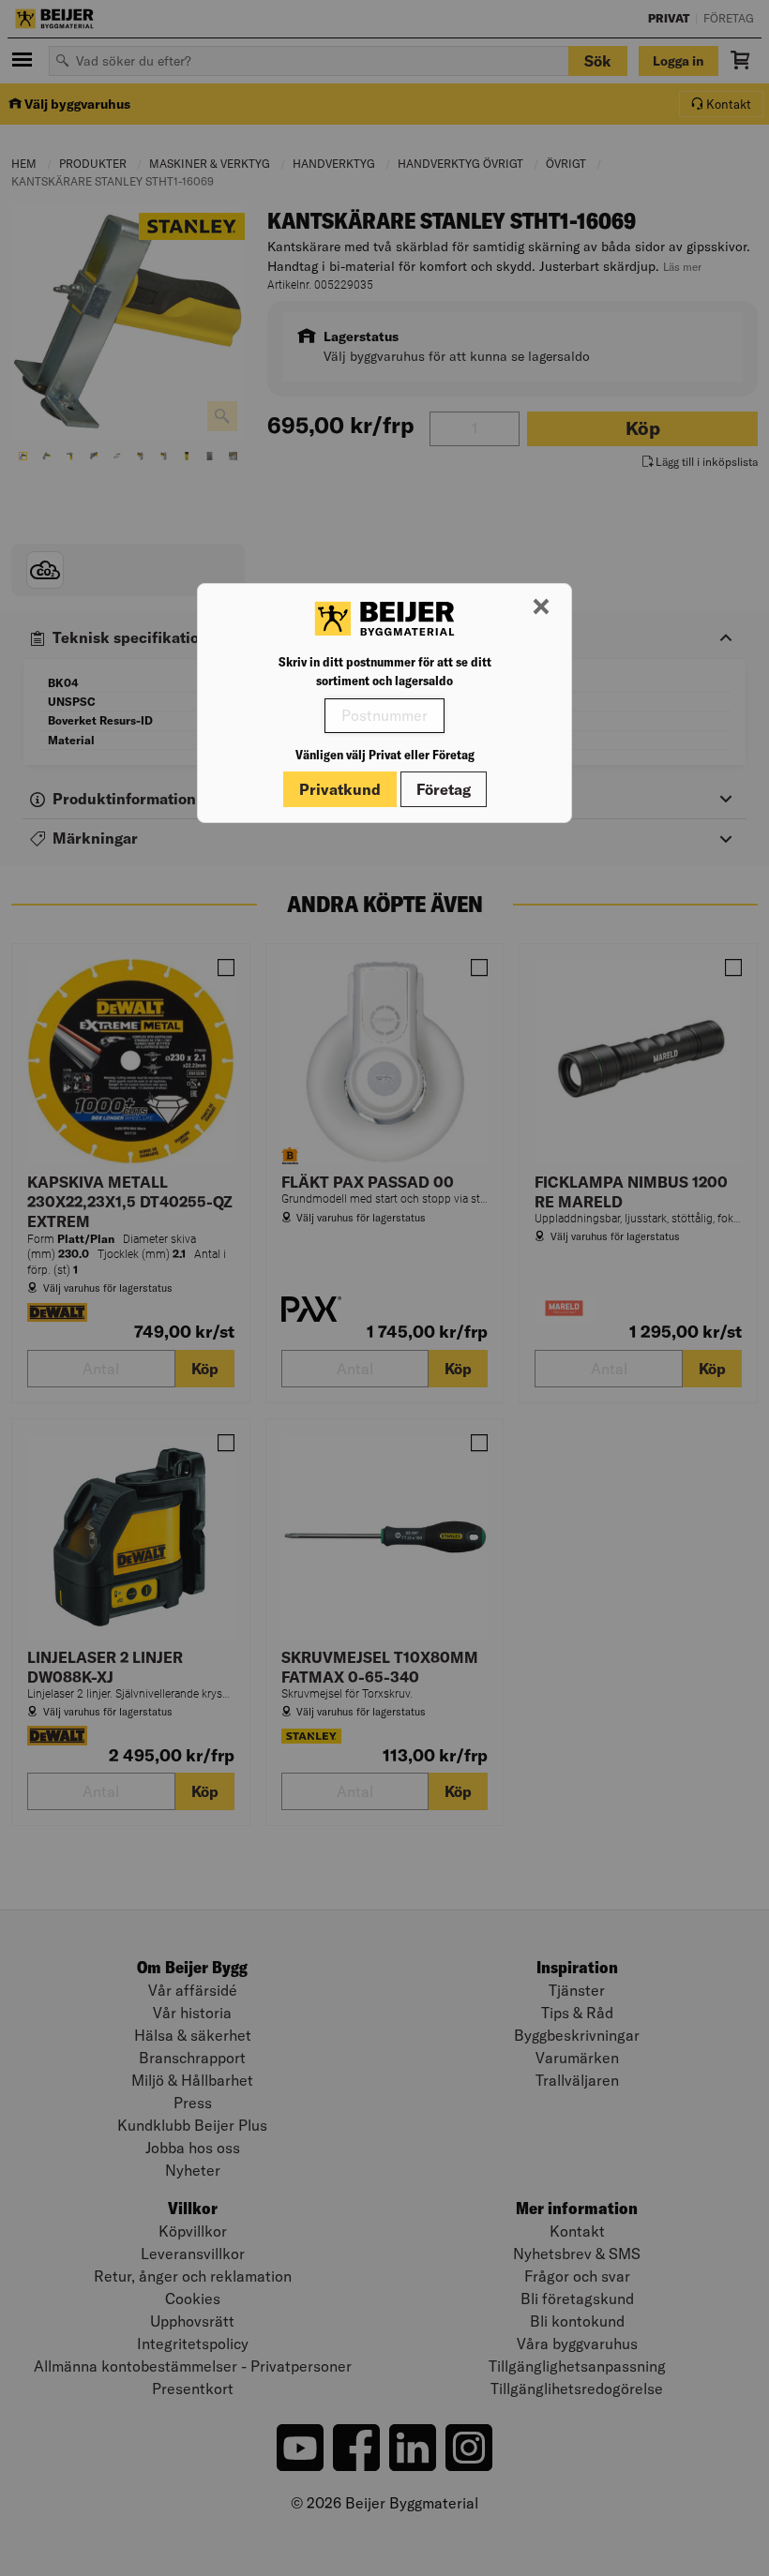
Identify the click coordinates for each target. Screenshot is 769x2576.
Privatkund (340, 789)
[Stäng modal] (541, 607)
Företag (444, 789)
